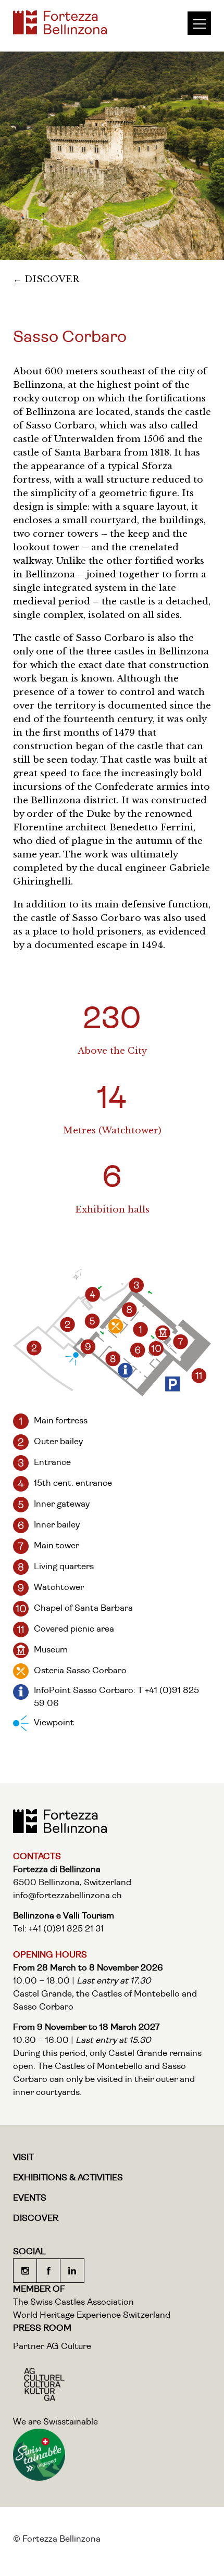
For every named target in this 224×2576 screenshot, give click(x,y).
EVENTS (30, 2198)
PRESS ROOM (42, 2328)
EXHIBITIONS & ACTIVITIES (68, 2178)
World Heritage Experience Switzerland (92, 2315)
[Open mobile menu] (204, 23)
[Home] (60, 31)
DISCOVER (36, 2219)
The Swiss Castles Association (73, 2302)
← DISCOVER (46, 279)
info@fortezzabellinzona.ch (67, 1896)
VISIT (23, 2158)
